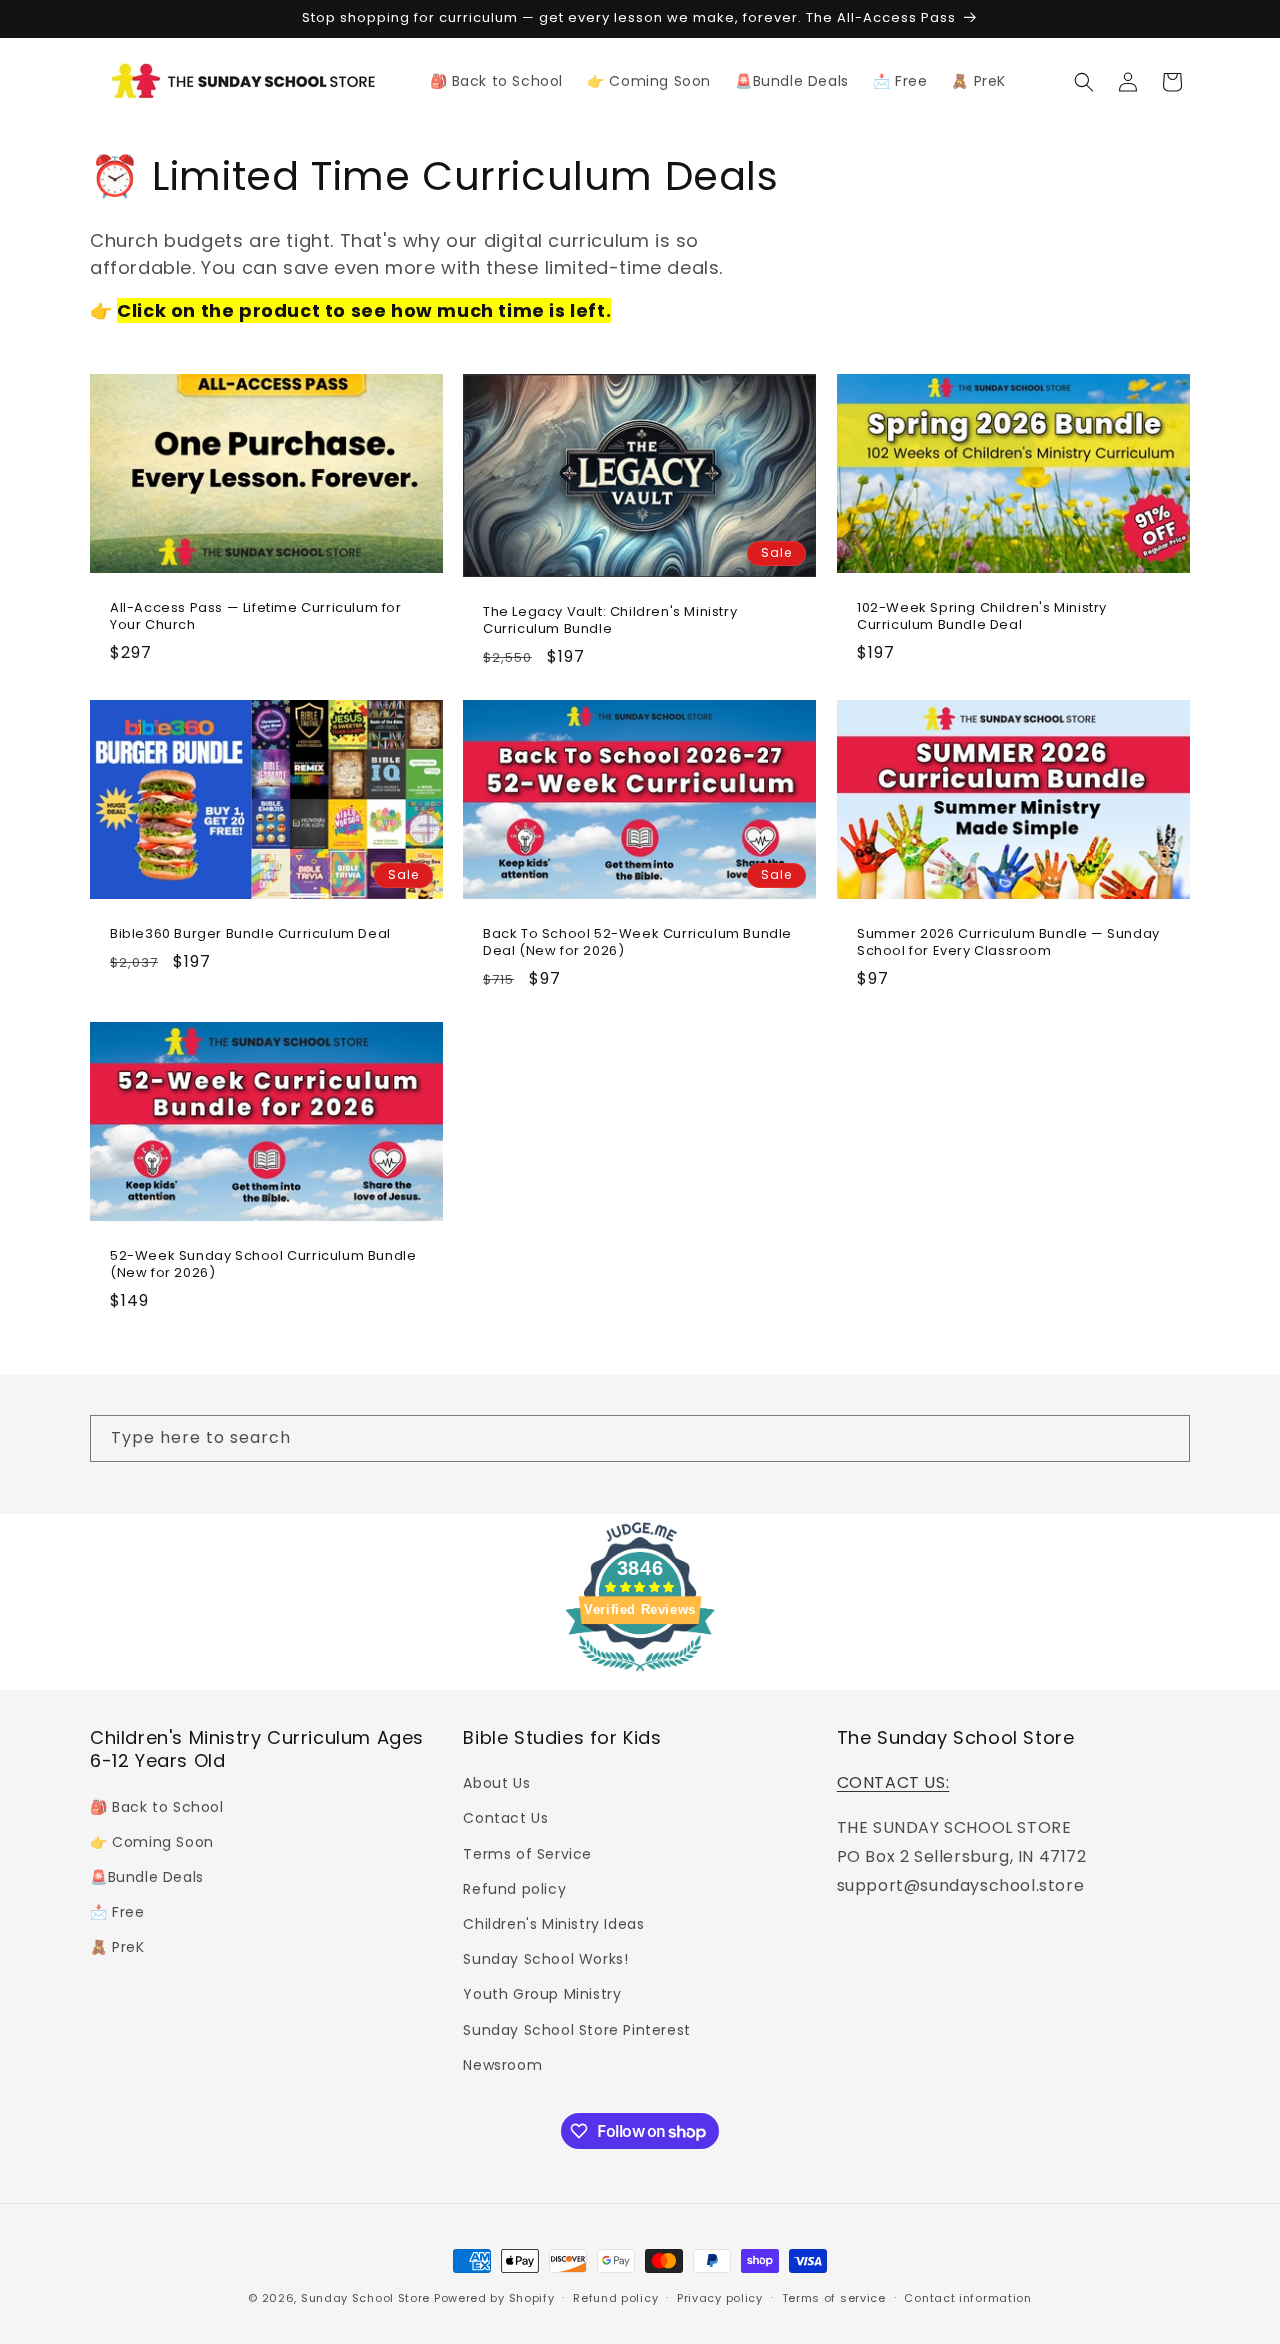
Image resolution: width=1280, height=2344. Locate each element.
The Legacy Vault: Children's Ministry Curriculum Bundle (610, 621)
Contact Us (505, 1818)
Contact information (967, 2298)
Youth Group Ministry (542, 1994)
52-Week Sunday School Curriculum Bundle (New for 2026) (263, 1264)
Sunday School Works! (545, 1959)
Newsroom (502, 2065)
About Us (496, 1783)
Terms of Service (527, 1854)
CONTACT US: (893, 1782)
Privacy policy (720, 2298)
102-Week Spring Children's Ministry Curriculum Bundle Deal (982, 617)
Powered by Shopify (494, 2298)
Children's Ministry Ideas (553, 1924)
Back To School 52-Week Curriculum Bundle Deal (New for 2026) (637, 943)
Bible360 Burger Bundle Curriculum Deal (250, 934)
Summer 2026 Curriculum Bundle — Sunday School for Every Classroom (1008, 943)
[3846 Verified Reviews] (640, 1674)
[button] (1084, 82)
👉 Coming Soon (152, 1842)
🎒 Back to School (157, 1807)
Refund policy (514, 1889)
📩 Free (117, 1912)
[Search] (1167, 1438)
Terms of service (834, 2298)
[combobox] (640, 1438)
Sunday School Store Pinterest (576, 2030)
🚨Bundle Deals (147, 1877)
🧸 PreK (117, 1947)
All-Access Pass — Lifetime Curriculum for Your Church (256, 617)
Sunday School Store (365, 2298)
